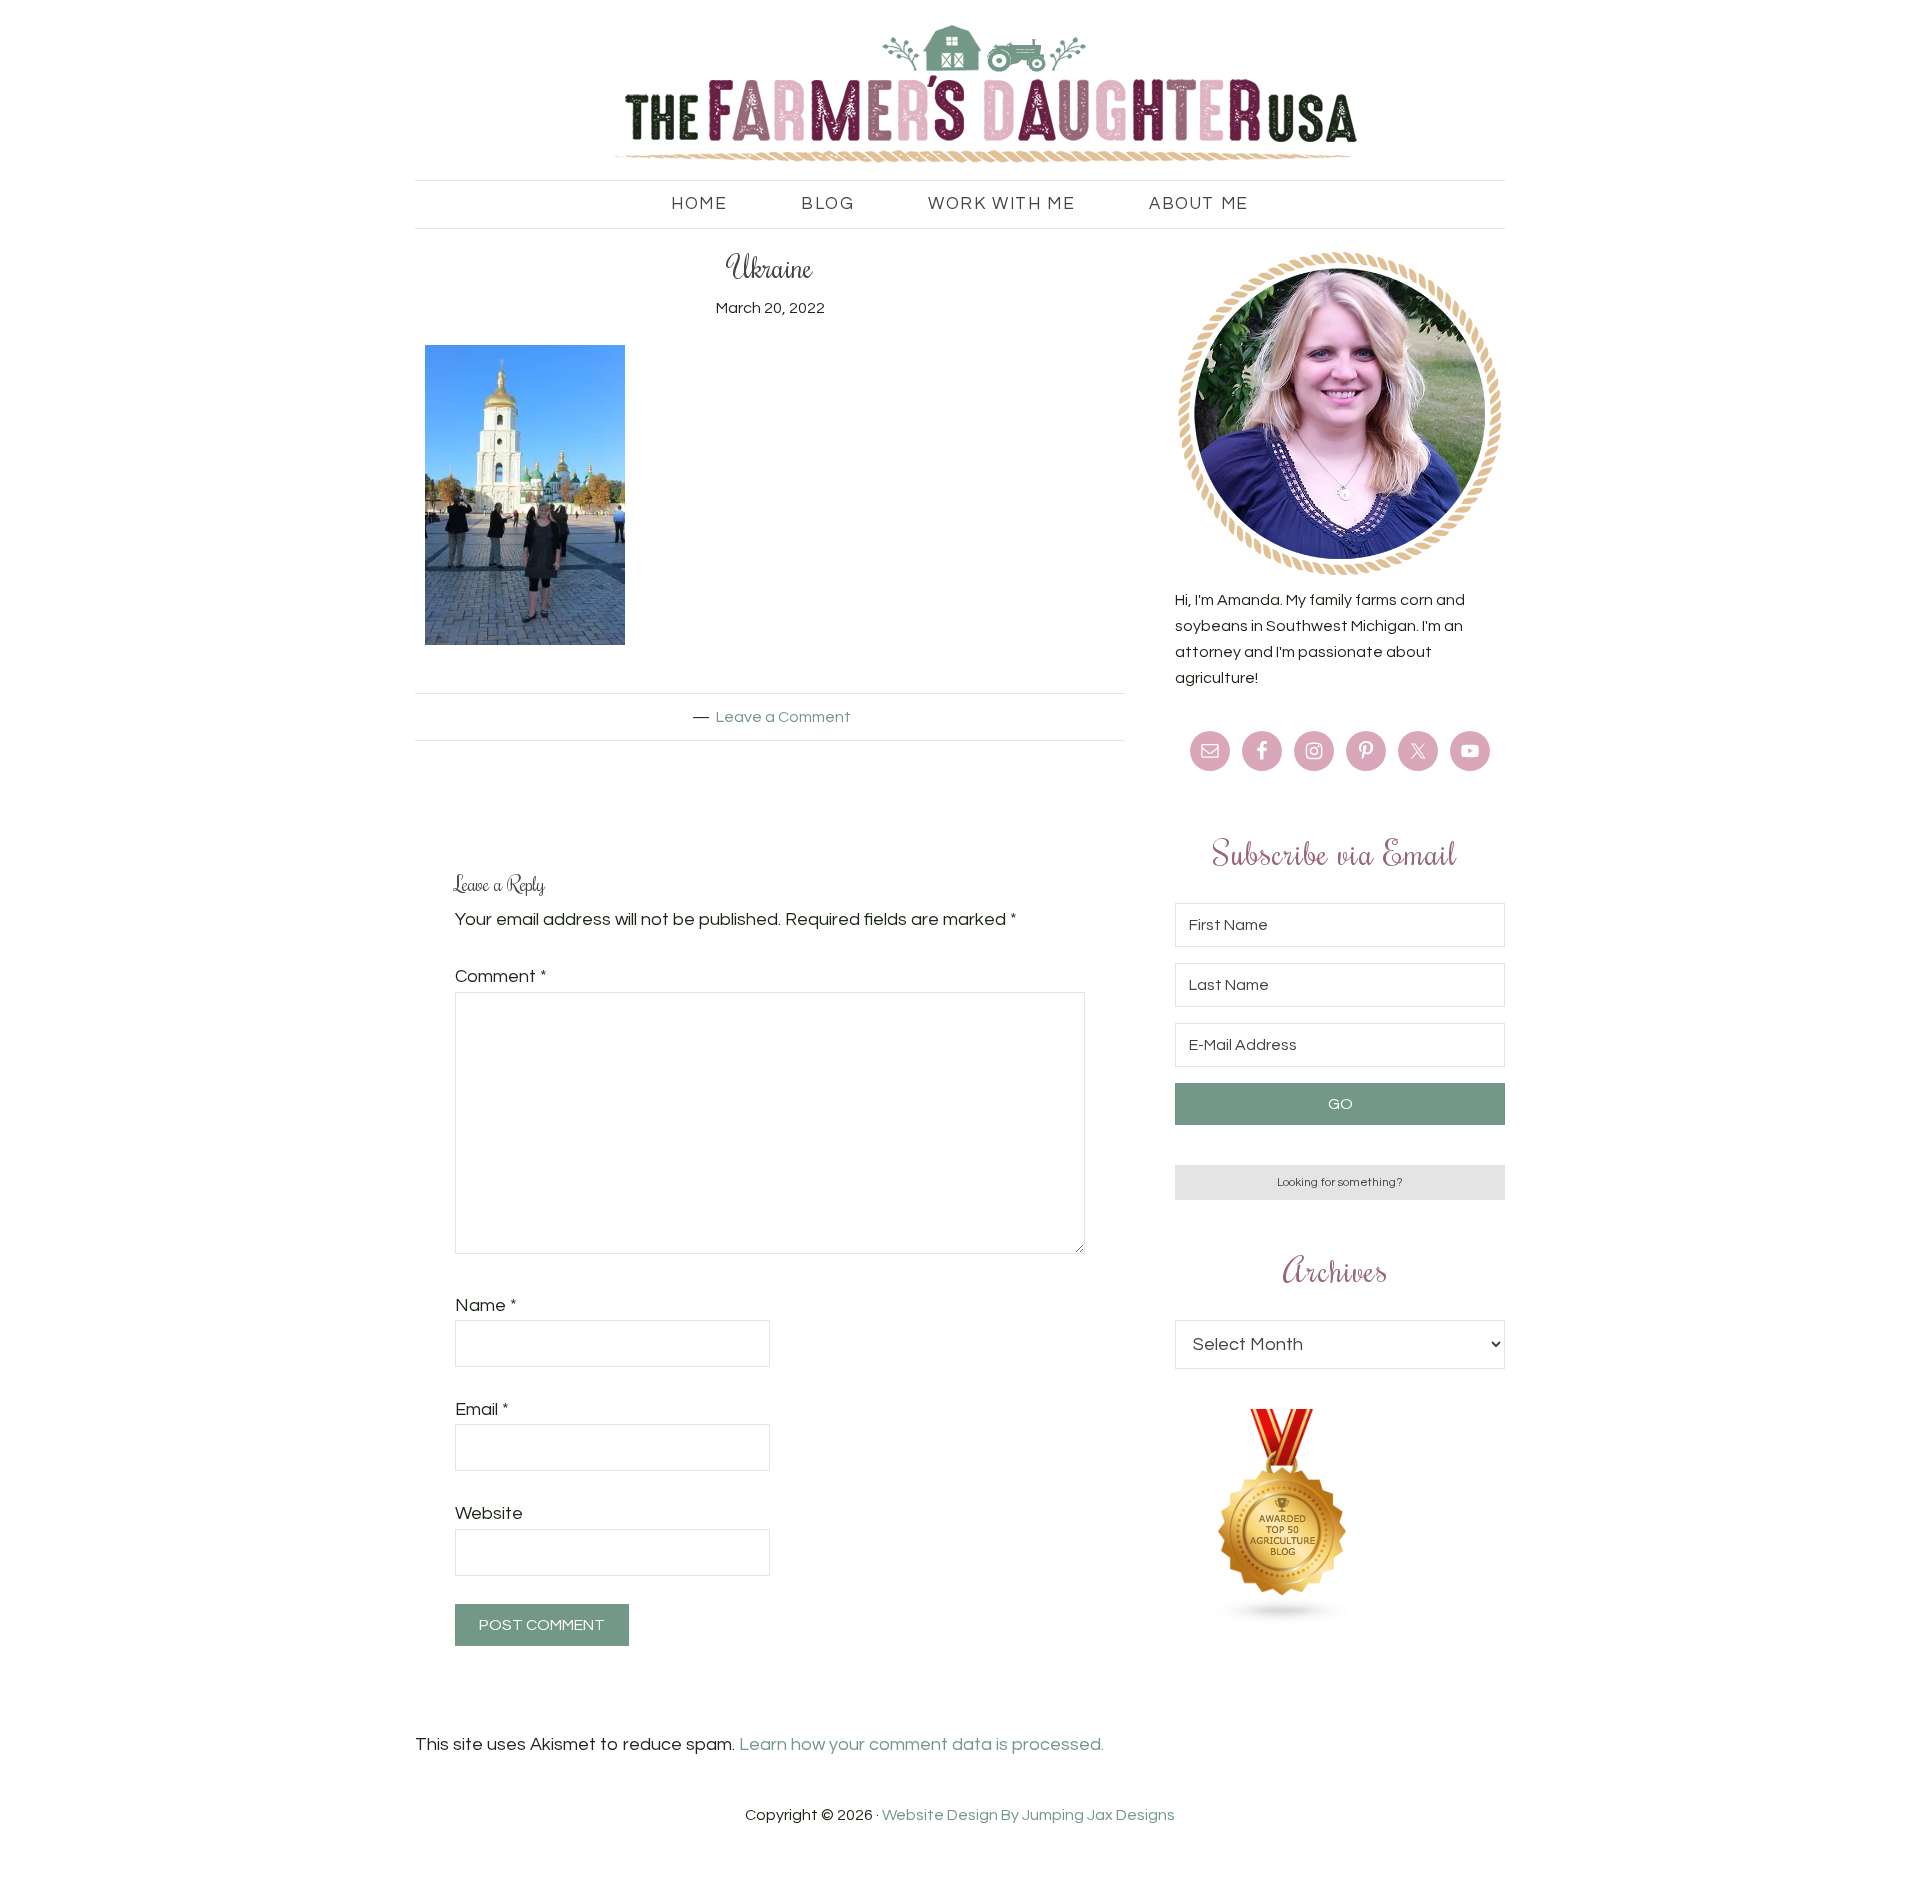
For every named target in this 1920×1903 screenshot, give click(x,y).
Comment (501, 976)
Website (489, 1513)
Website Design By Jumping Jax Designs (1028, 1815)
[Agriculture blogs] (1283, 1620)
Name (486, 1305)
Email (482, 1409)
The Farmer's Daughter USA (960, 95)
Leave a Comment (783, 717)
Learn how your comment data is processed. (921, 1744)
